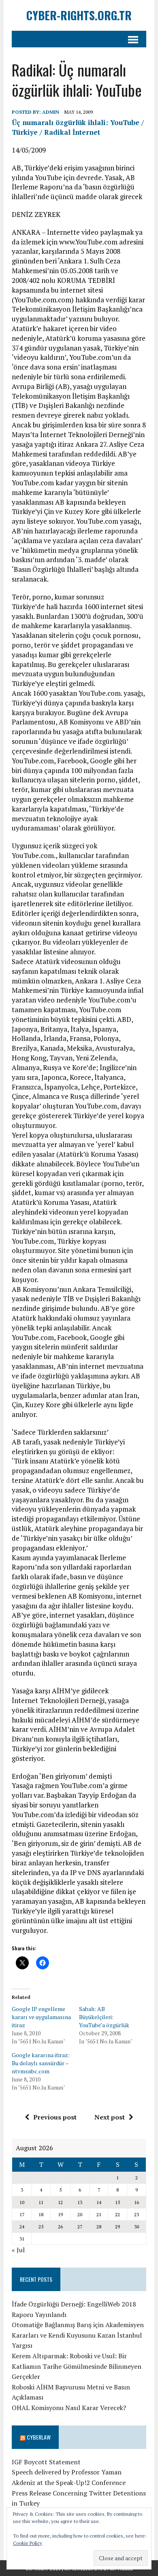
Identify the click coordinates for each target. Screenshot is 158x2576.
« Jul (18, 2250)
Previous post (55, 2117)
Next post (110, 2117)
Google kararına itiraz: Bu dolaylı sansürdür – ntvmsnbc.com (41, 2063)
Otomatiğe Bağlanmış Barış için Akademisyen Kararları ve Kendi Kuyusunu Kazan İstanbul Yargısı (78, 2335)
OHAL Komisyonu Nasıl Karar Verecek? (69, 2408)
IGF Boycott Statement (46, 2462)
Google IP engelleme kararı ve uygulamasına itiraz (41, 2017)
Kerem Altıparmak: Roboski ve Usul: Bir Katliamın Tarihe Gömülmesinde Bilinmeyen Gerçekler (77, 2366)
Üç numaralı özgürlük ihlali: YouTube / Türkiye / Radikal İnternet (78, 127)
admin (51, 112)
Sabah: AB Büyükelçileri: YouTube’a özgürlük (104, 2017)
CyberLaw (39, 2437)
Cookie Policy (28, 2543)
